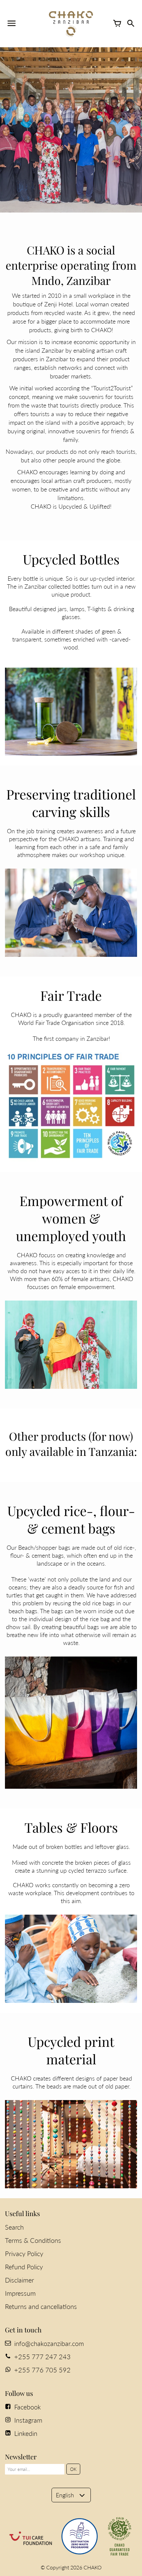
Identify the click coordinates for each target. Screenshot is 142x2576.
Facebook (28, 2407)
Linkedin (26, 2433)
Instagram (28, 2420)
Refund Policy (24, 2267)
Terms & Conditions (33, 2240)
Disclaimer (19, 2280)
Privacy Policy (24, 2253)
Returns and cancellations (41, 2306)
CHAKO (93, 2567)
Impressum (20, 2293)
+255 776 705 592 (42, 2370)
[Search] (130, 23)
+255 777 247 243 (42, 2357)
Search (14, 2227)
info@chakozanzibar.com (49, 2343)
